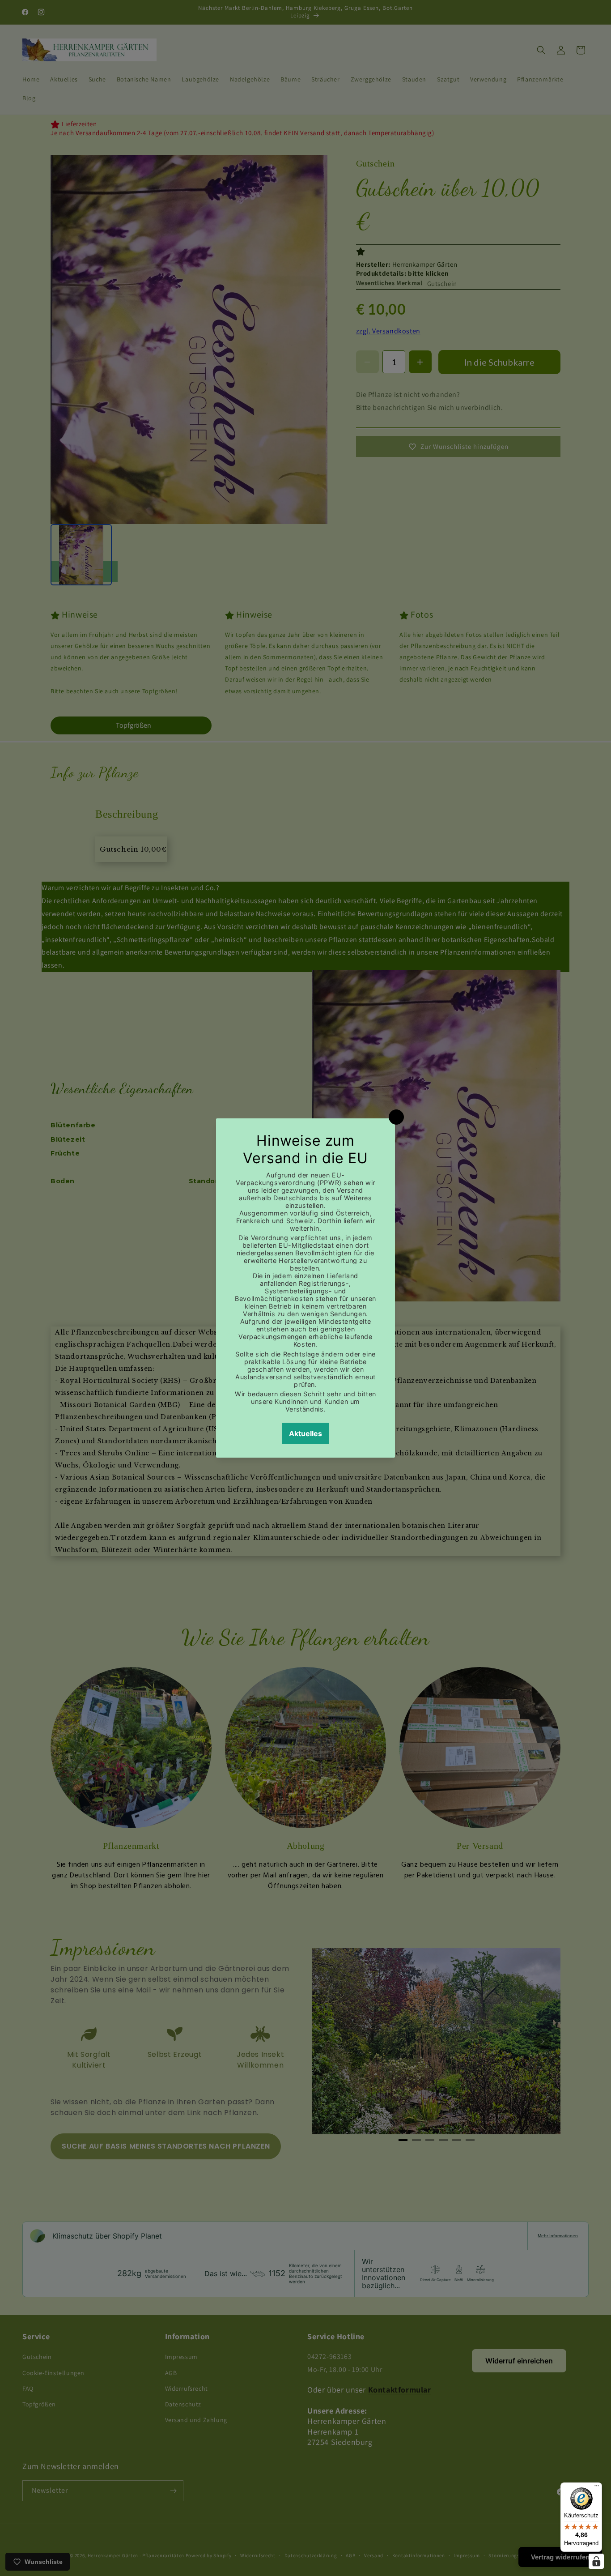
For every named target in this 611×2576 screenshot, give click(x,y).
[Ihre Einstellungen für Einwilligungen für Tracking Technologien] (596, 2561)
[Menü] (597, 2488)
